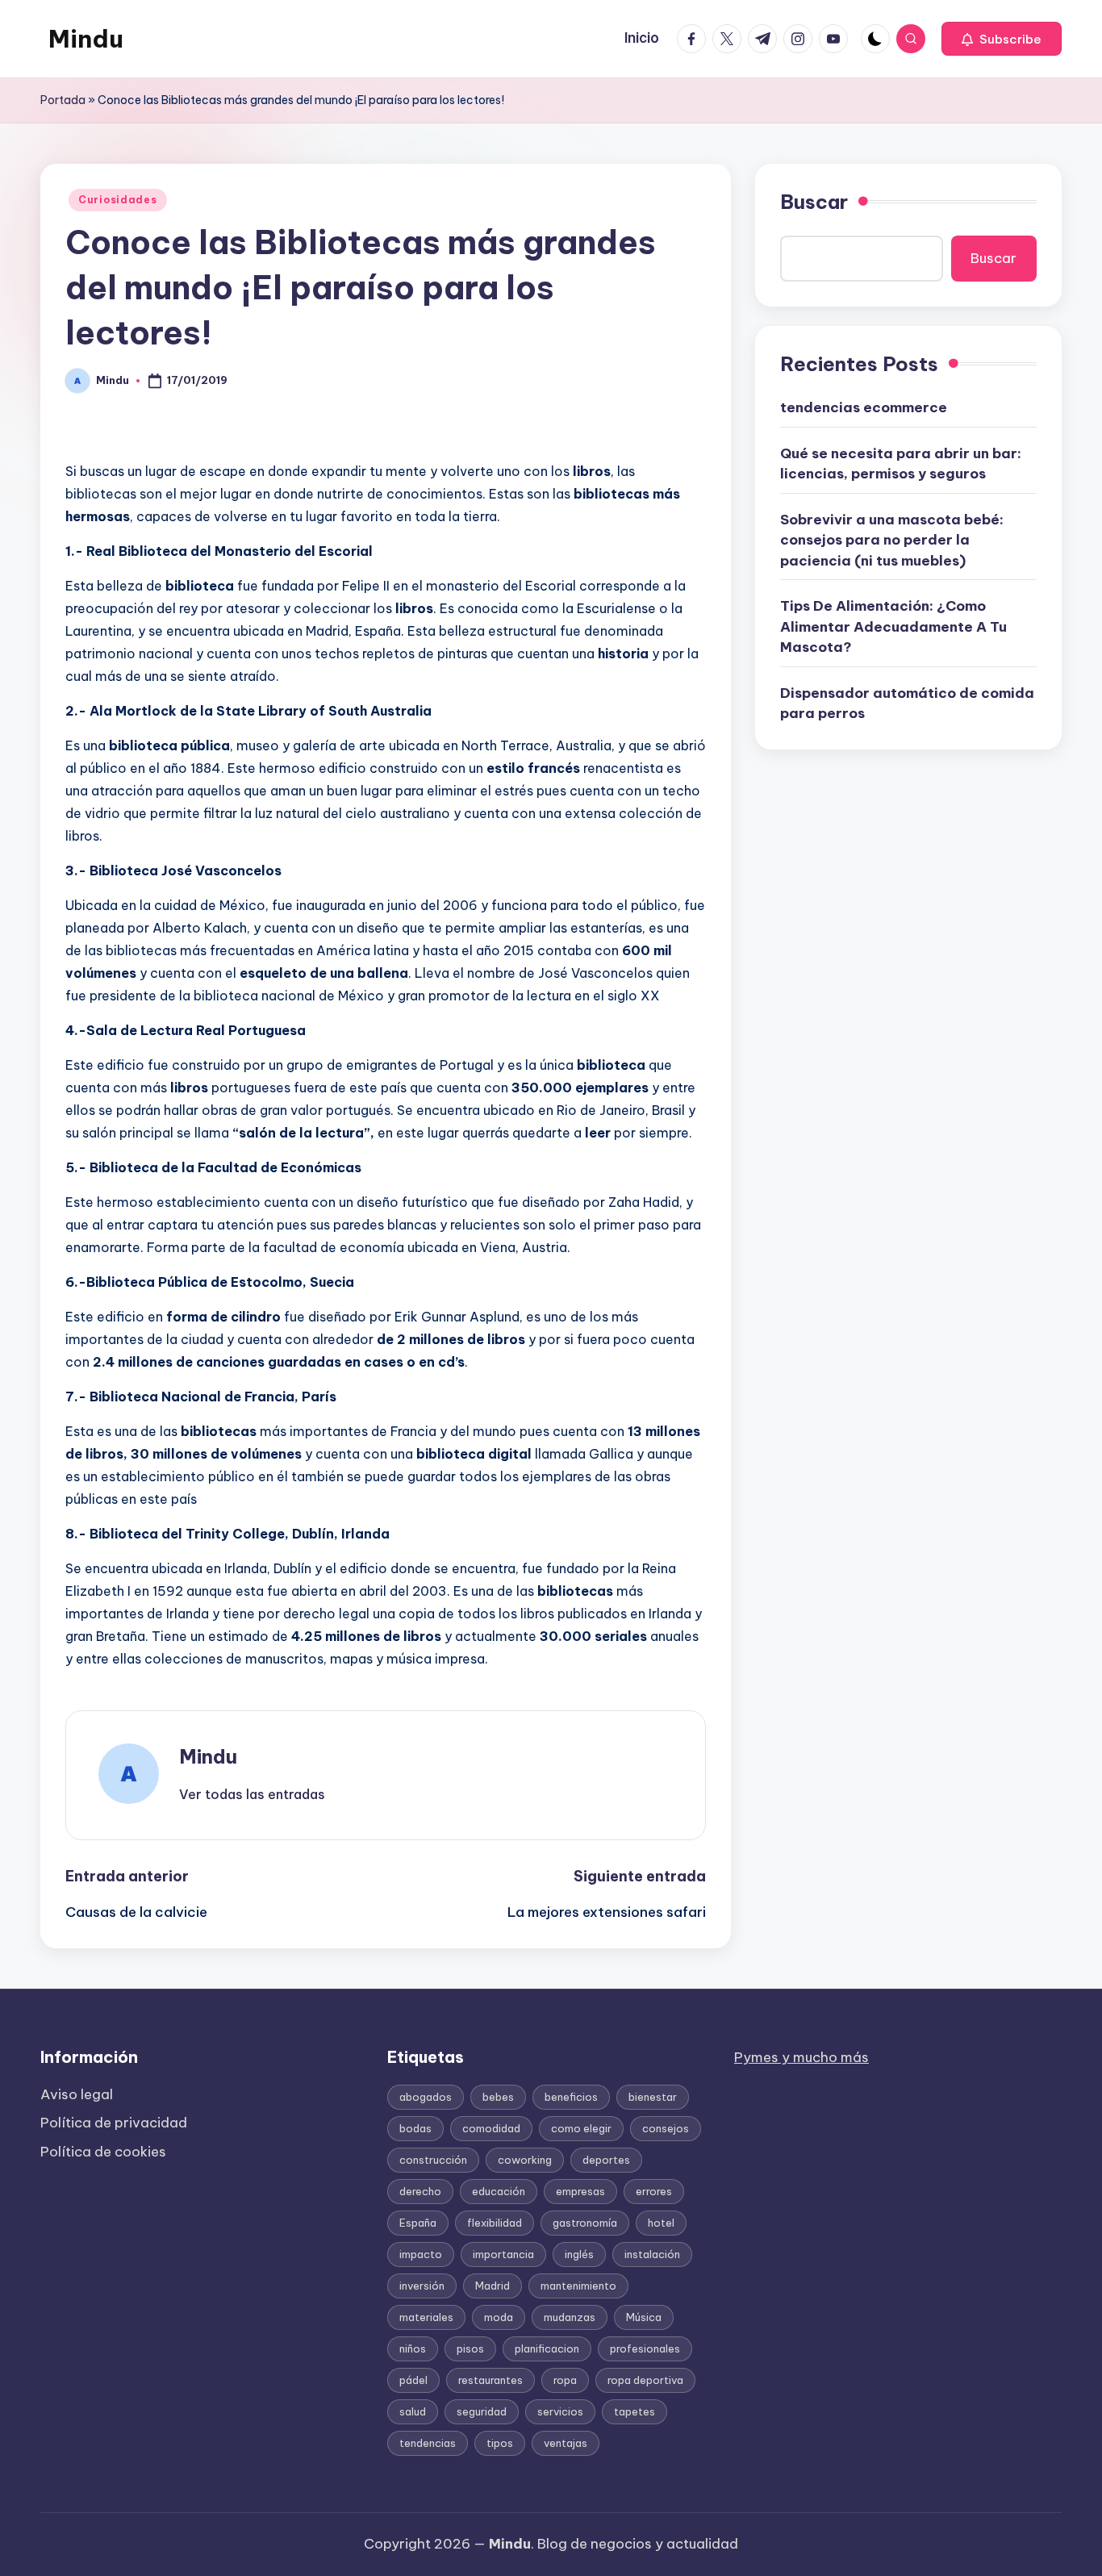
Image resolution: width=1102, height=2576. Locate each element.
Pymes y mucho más (801, 2057)
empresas (580, 2191)
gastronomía (585, 2223)
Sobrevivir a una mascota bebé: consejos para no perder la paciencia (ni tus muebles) (892, 540)
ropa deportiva (645, 2380)
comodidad (491, 2128)
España (418, 2223)
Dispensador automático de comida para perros (907, 703)
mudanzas (570, 2317)
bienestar (653, 2097)
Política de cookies (103, 2152)
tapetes (634, 2411)
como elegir (581, 2128)
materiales (426, 2317)
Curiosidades (118, 200)
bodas (415, 2128)
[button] (1002, 39)
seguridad (482, 2411)
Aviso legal (77, 2094)
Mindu (86, 39)
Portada (63, 100)
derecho (420, 2191)
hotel (661, 2223)
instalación (652, 2254)
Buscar (814, 202)
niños (413, 2348)
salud (413, 2411)
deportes (606, 2160)
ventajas (566, 2443)
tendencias (428, 2443)
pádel (413, 2380)
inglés (579, 2254)
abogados (426, 2097)
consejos (666, 2128)
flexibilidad (495, 2223)
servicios (560, 2411)
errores (654, 2191)
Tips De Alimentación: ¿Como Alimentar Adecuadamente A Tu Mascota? (893, 626)
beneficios (571, 2097)
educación (499, 2191)
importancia (503, 2254)
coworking (525, 2160)
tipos (500, 2443)
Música (644, 2317)
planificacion (547, 2348)
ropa (565, 2380)
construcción (433, 2160)
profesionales (645, 2348)
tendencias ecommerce (864, 407)
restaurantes (490, 2380)
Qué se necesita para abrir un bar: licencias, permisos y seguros (901, 464)
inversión (422, 2286)
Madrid (493, 2286)
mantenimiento (578, 2286)
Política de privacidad (114, 2123)
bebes (498, 2097)
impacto (421, 2254)
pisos (470, 2348)
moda (499, 2317)
